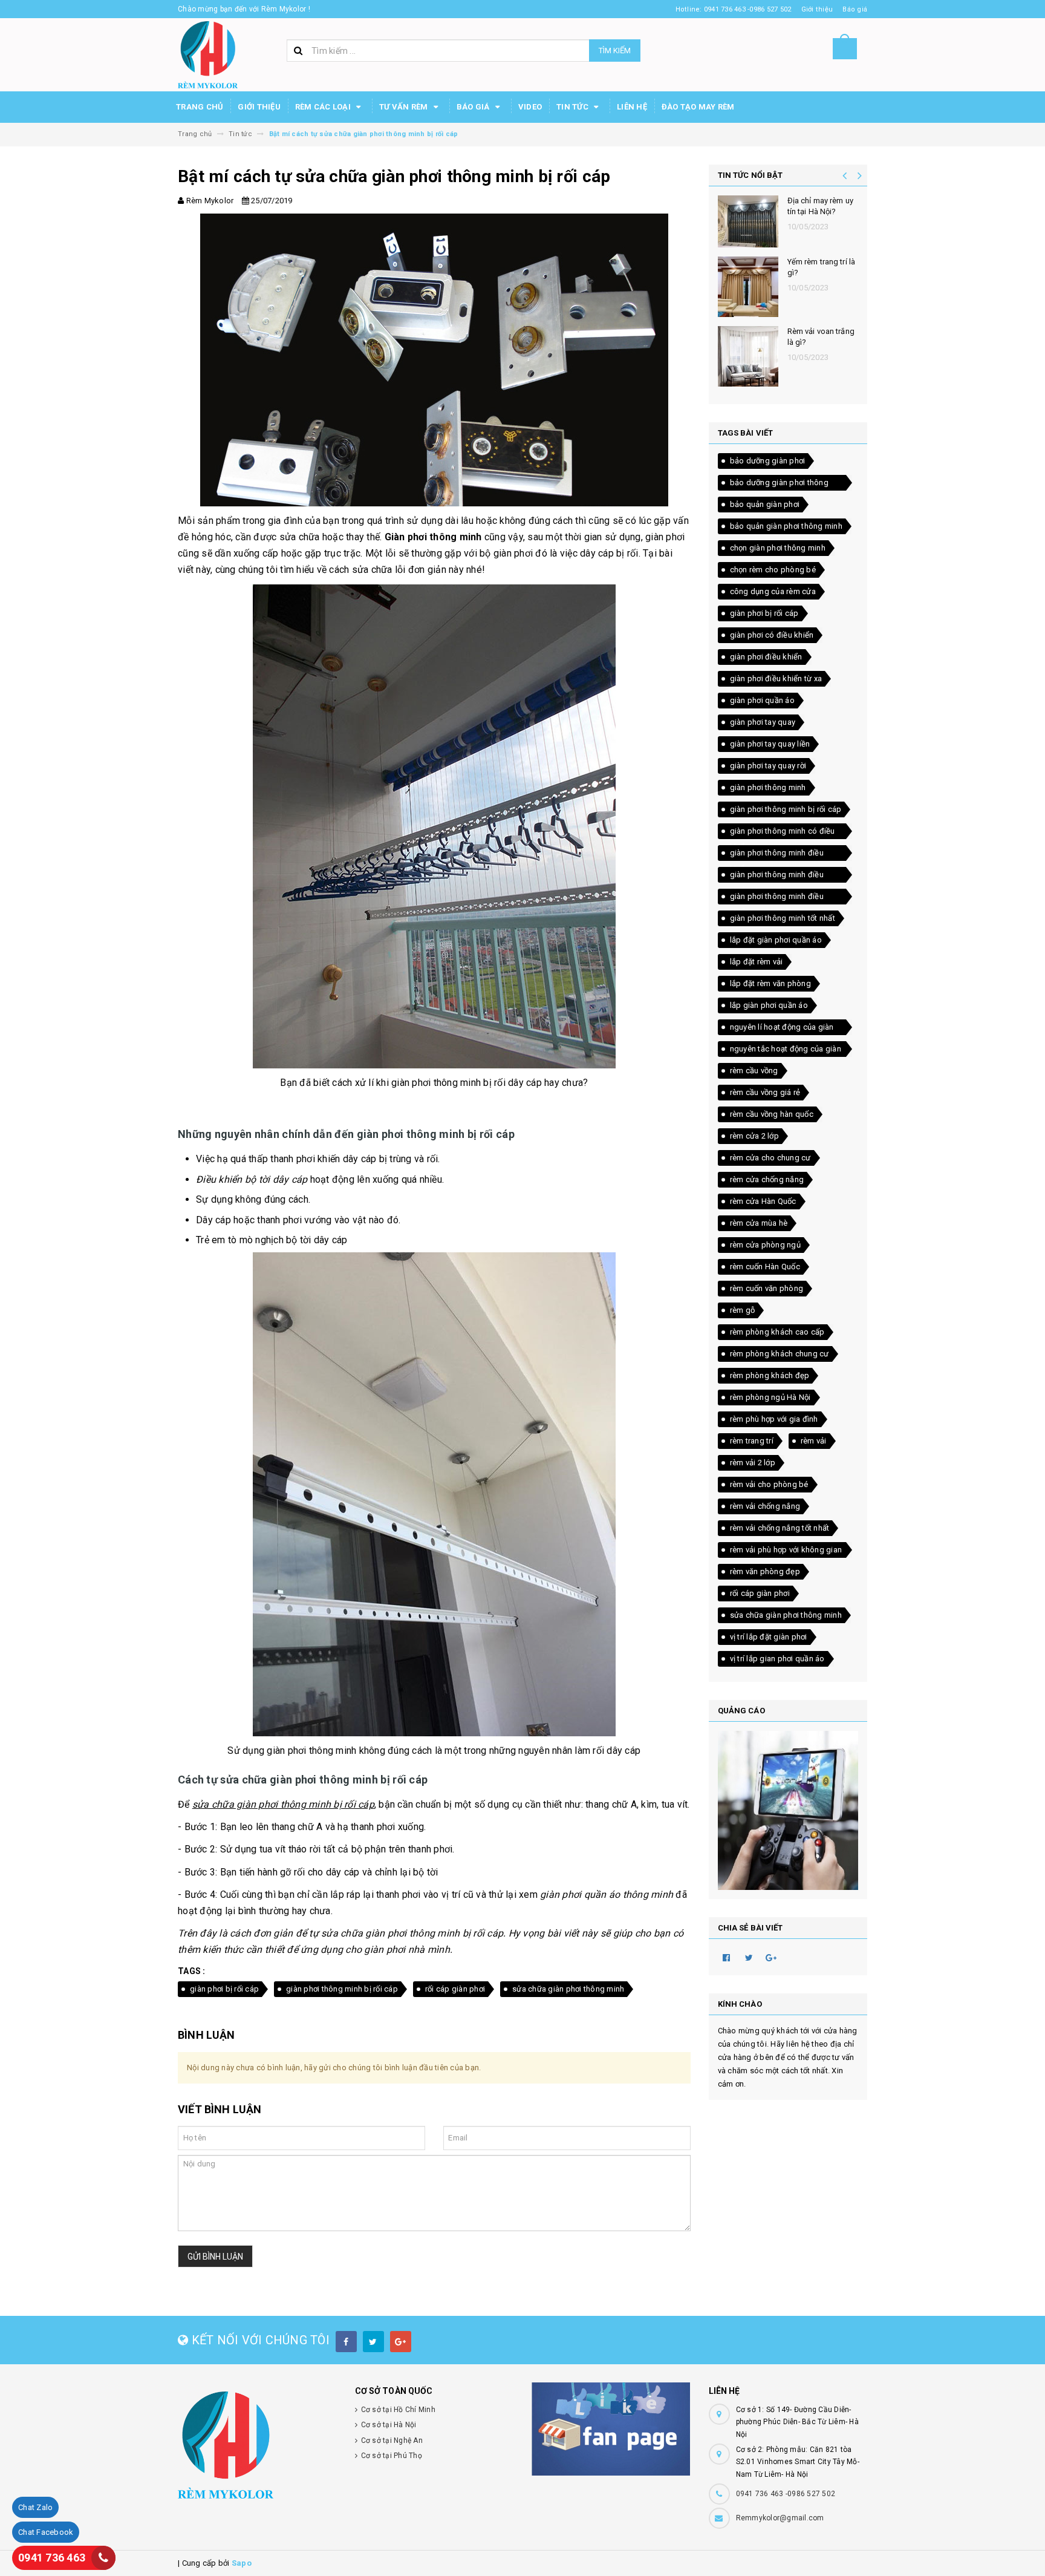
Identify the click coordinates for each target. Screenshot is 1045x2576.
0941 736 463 (52, 2558)
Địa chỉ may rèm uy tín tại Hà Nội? (820, 206)
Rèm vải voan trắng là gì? (821, 337)
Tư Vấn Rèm (405, 107)
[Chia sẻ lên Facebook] (727, 1957)
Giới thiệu (259, 107)
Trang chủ (200, 107)
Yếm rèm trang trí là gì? (822, 267)
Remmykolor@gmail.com (780, 2518)
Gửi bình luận (215, 2257)
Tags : (192, 1971)
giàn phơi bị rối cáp (224, 1989)
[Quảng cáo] (788, 1810)
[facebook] (346, 2342)
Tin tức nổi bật (750, 175)
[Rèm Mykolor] (257, 2445)
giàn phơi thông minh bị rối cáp (342, 1989)
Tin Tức (573, 107)
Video (530, 107)
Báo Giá (474, 107)
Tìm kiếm (615, 51)
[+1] (772, 1957)
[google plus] (401, 2342)
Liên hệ (632, 107)
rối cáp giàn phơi (455, 1989)
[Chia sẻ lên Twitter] (749, 1957)
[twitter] (373, 2342)
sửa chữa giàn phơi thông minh (568, 1989)
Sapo (242, 2563)
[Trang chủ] (208, 54)
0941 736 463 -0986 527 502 (786, 2494)
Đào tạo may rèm (698, 107)
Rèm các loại (324, 107)
